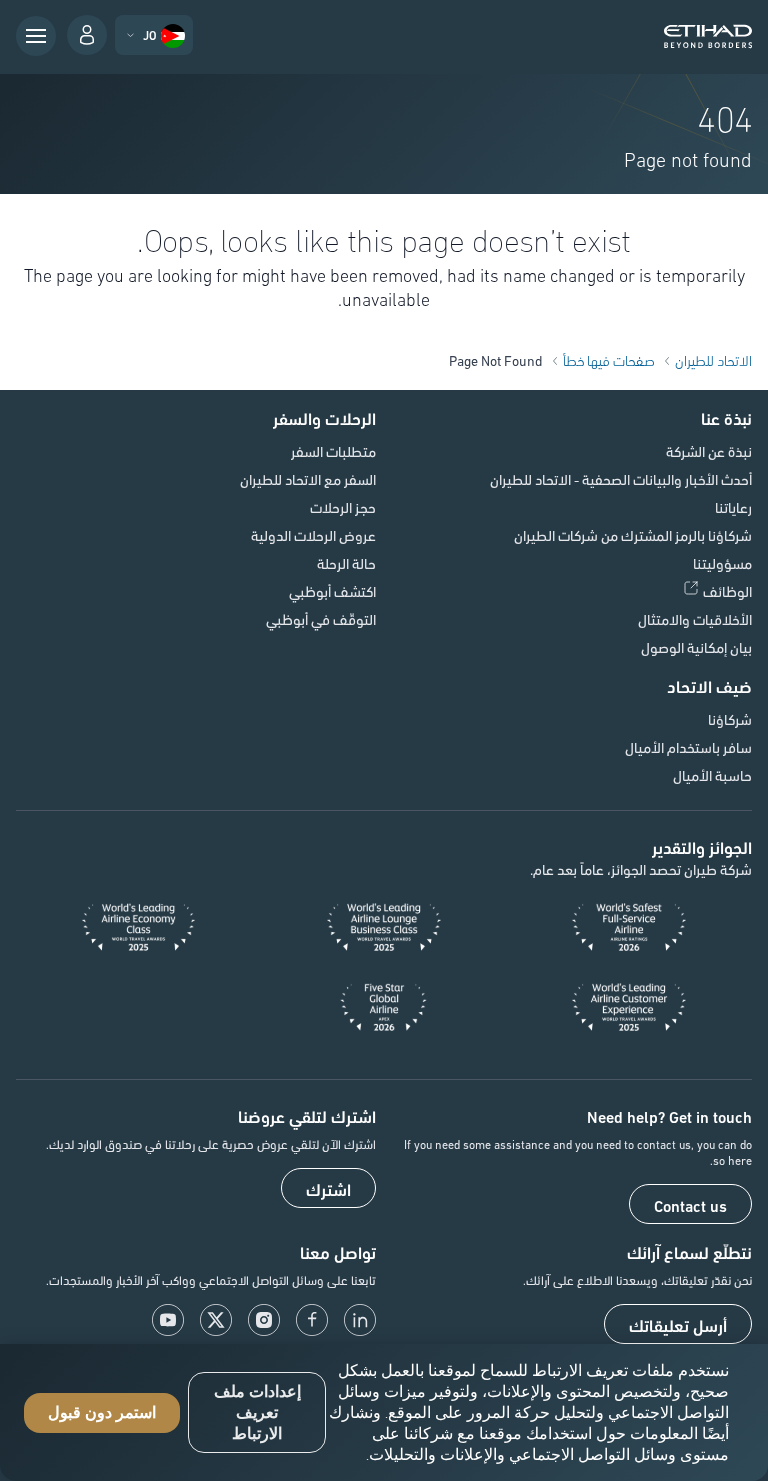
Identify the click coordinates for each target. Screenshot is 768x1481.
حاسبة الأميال (712, 775)
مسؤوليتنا (722, 563)
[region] (384, 1412)
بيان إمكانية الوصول (696, 647)
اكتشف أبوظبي (332, 591)
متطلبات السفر (333, 451)
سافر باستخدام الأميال (688, 747)
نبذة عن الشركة (709, 451)
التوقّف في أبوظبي (321, 619)
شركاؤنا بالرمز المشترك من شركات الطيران (633, 535)
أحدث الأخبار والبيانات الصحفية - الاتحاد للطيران (621, 479)
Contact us (690, 1205)
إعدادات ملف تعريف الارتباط (257, 1412)
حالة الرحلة (346, 563)
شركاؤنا (730, 719)
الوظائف (727, 591)
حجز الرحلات (343, 507)
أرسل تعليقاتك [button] (678, 1325)
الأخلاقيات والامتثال (695, 619)
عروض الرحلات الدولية (313, 535)
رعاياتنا (733, 507)
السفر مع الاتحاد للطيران (308, 479)
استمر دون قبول (102, 1412)
